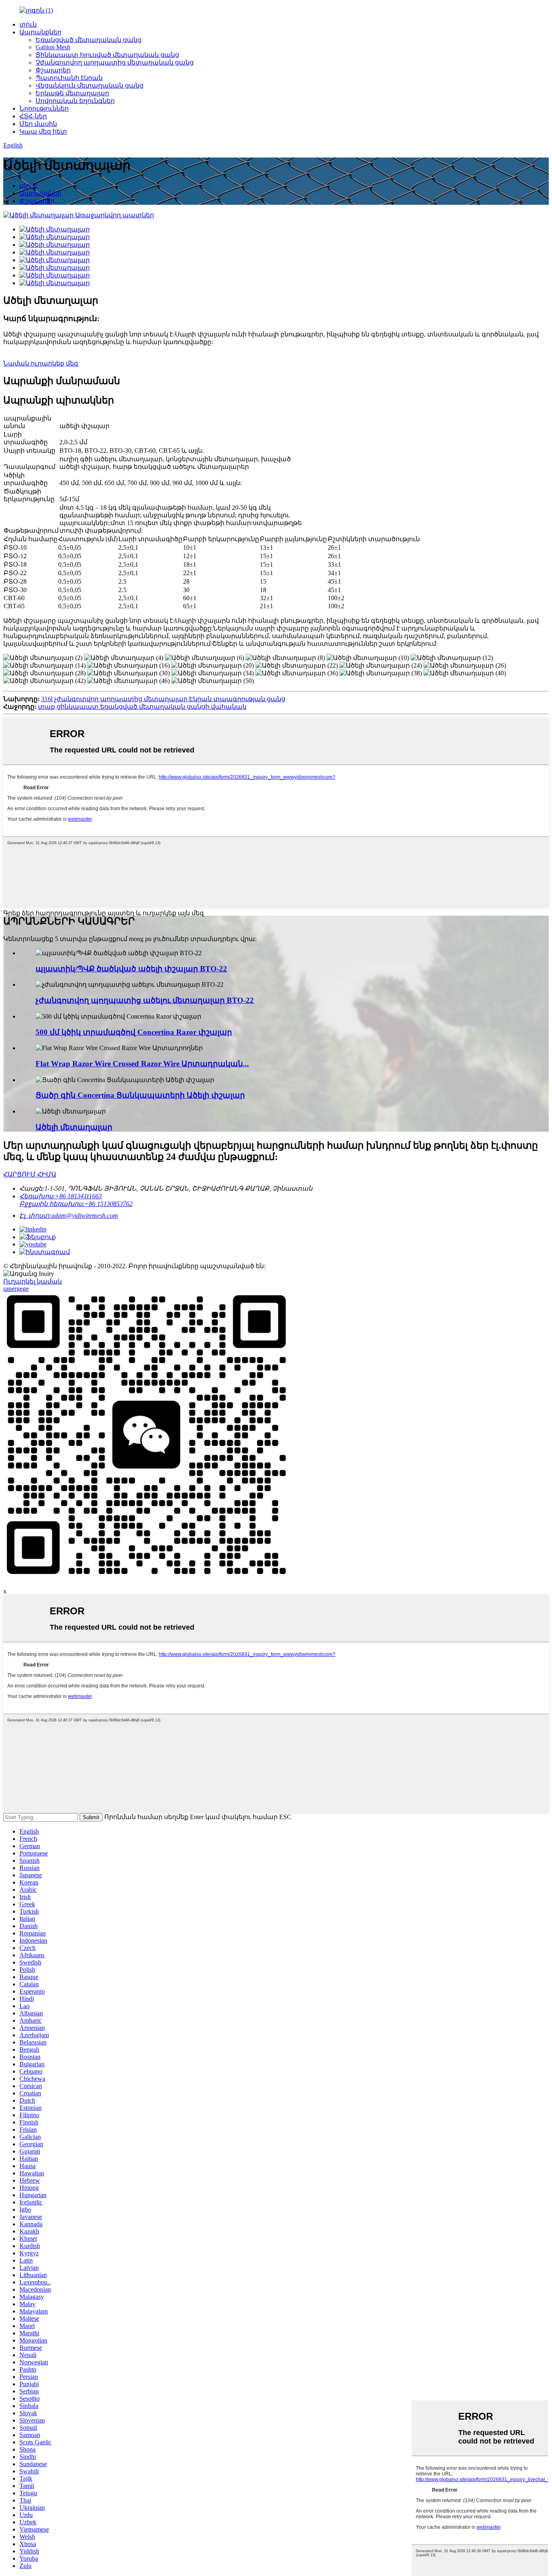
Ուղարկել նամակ (33, 1281)
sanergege (16, 1289)
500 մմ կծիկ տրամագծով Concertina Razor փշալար (134, 1032)
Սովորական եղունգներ (75, 101)
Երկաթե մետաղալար (72, 93)
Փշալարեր (53, 70)
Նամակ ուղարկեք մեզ (41, 363)
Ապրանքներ (40, 32)
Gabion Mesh (53, 47)
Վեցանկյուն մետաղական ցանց (90, 85)
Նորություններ (44, 108)
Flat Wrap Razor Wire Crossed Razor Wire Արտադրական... (142, 1064)
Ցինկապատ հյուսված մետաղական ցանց (107, 55)
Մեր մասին (38, 124)
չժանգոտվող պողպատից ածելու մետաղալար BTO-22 (145, 1000)
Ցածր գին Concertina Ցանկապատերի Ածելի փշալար (140, 1095)
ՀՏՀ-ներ (33, 116)
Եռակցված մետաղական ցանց (88, 40)
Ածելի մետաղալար (74, 1127)
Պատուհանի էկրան (69, 78)
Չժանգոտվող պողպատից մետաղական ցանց (115, 62)
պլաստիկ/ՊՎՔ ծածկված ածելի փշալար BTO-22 (131, 969)
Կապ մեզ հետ (43, 131)
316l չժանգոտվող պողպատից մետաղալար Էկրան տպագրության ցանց (163, 699)
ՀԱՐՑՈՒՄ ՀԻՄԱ (30, 1174)
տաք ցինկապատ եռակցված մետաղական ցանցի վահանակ (142, 707)
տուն (28, 24)
